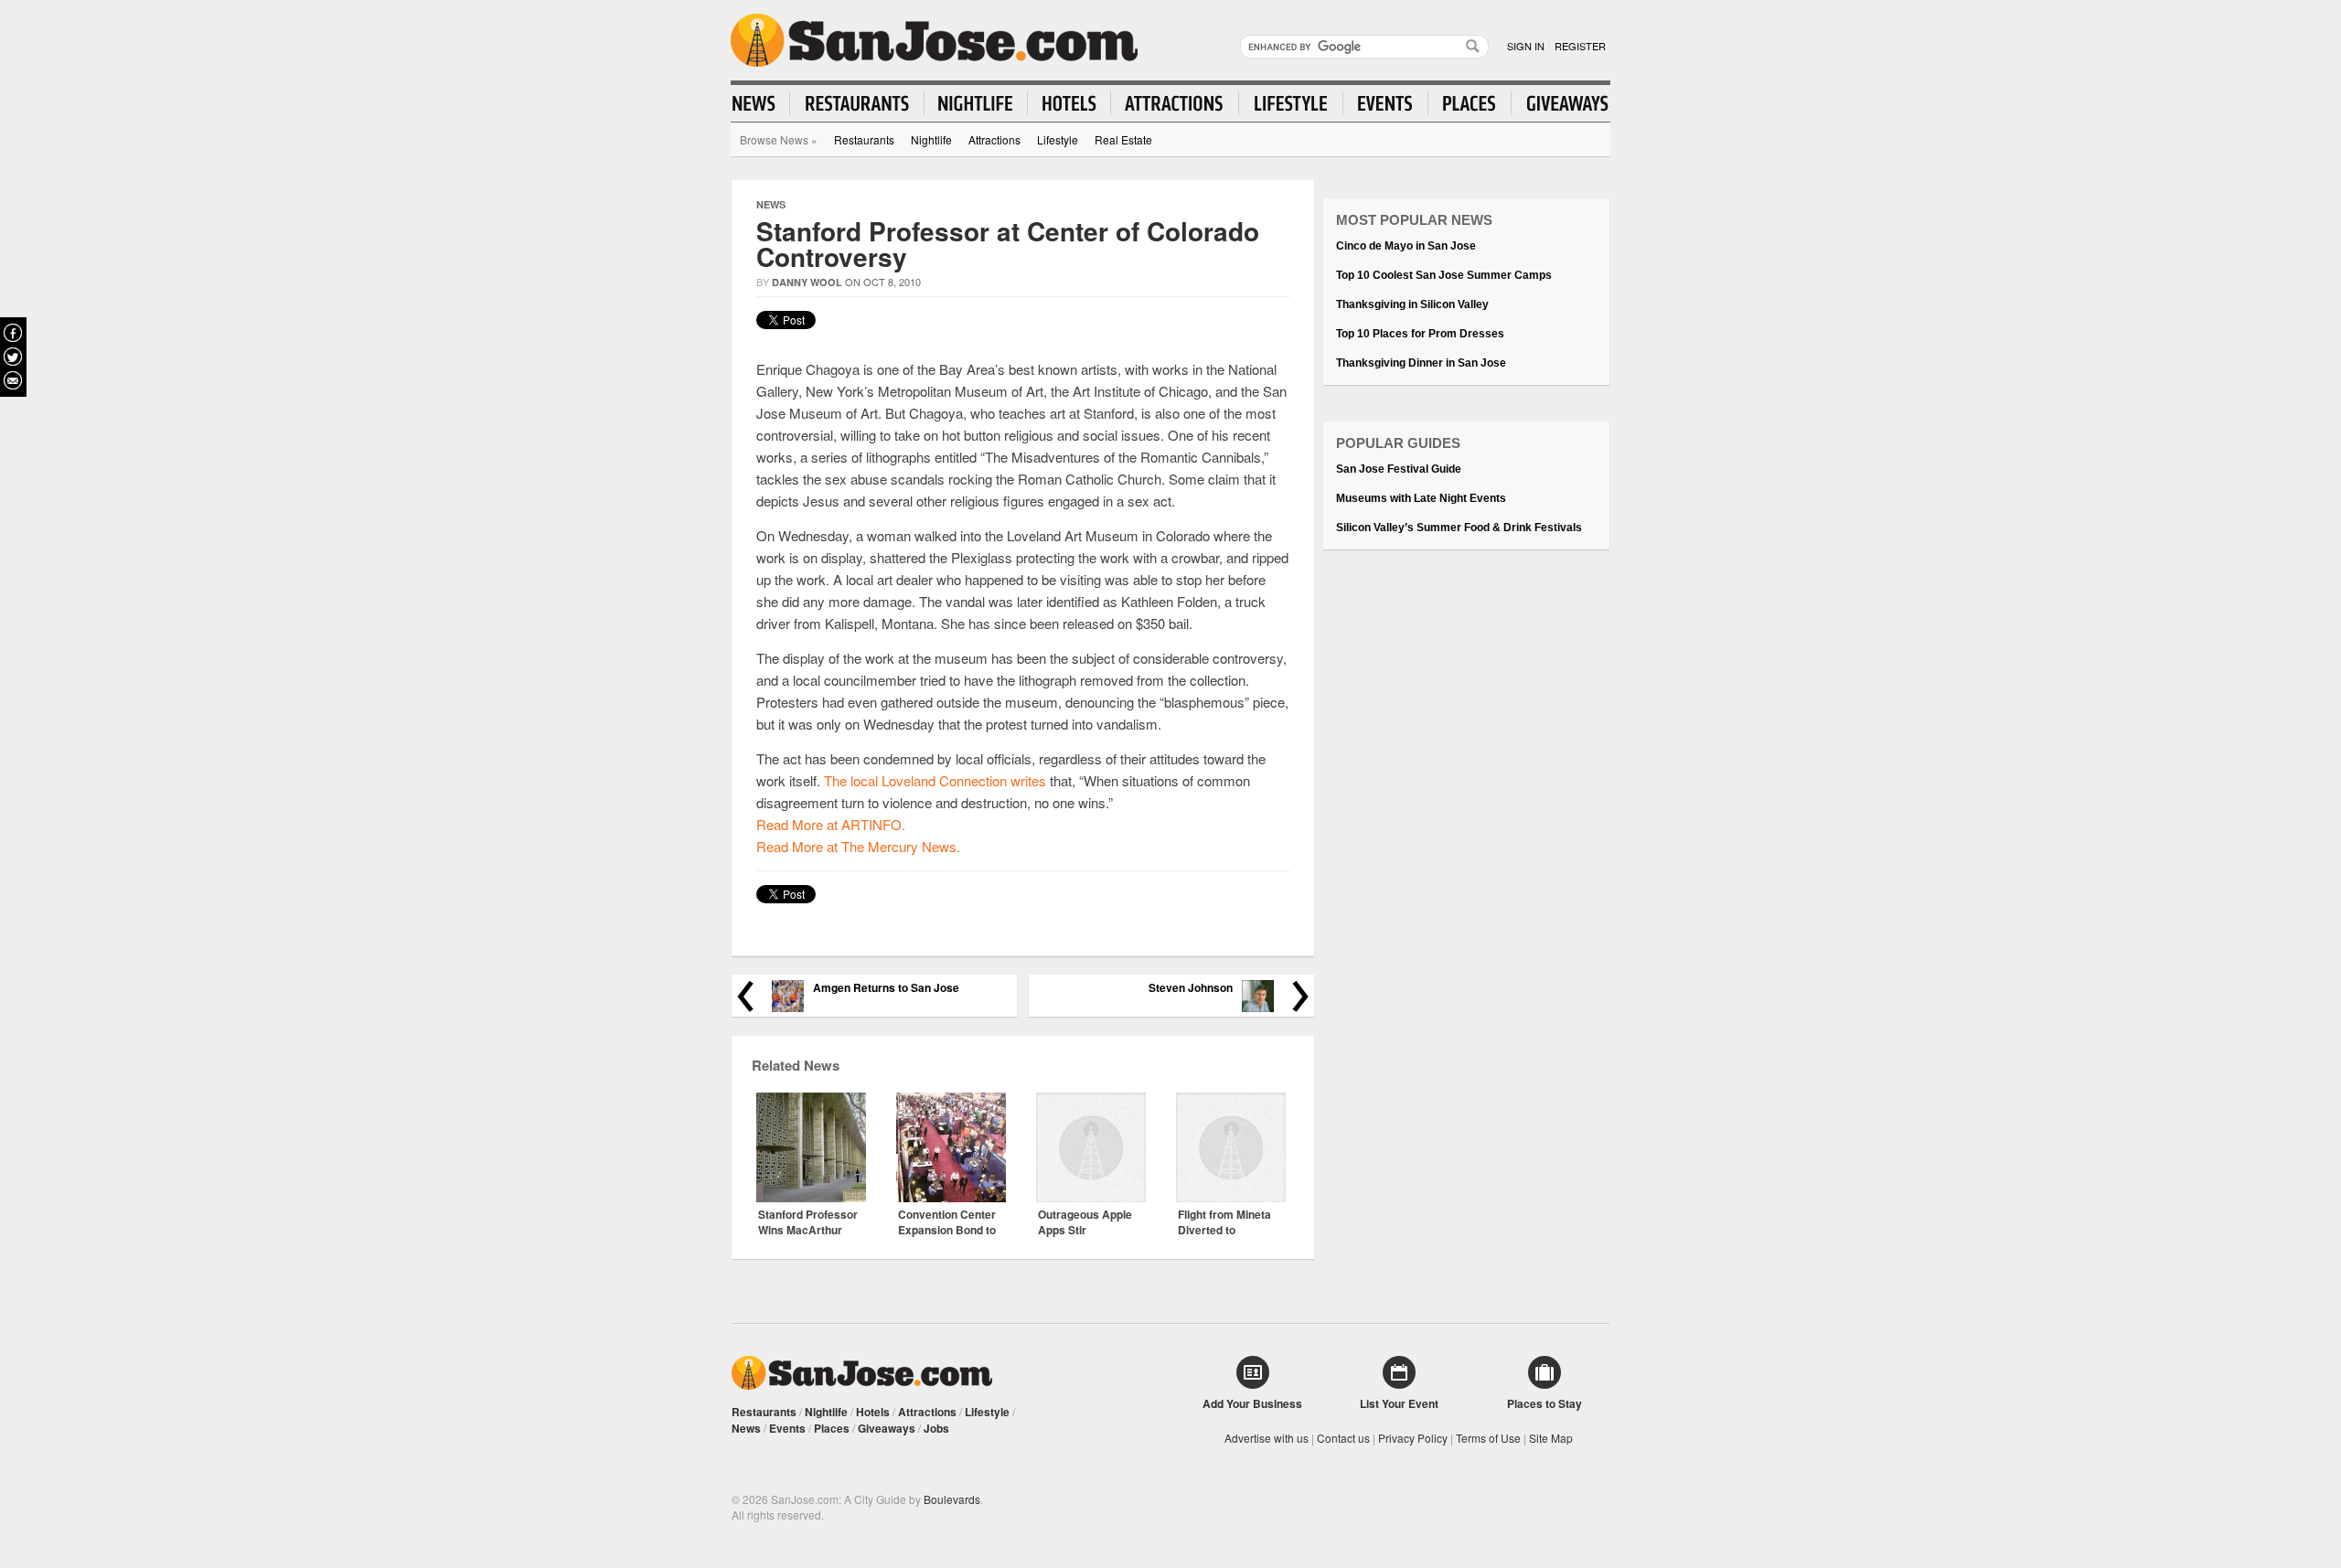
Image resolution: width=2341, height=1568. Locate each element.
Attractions (994, 139)
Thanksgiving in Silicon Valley (1412, 304)
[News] (761, 103)
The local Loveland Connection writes (935, 780)
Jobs (936, 1428)
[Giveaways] (1560, 103)
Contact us (1343, 1438)
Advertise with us (1267, 1438)
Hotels (873, 1412)
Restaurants (864, 139)
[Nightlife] (976, 103)
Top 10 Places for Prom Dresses (1420, 334)
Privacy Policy (1413, 1438)
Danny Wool (807, 282)
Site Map (1551, 1438)
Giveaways (887, 1428)
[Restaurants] (857, 103)
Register (1580, 46)
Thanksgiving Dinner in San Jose (1421, 363)
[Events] (1386, 103)
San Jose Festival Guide (1399, 469)
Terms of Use (1488, 1438)
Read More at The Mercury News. (858, 846)
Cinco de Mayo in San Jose (1406, 246)
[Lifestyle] (1291, 103)
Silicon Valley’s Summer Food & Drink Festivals (1459, 528)
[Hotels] (1069, 103)
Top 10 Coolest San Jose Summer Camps (1444, 275)
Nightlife (931, 139)
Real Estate (1123, 139)
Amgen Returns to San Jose (886, 988)
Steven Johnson (1191, 988)
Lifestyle (1058, 139)
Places (832, 1428)
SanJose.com (934, 40)
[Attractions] (1175, 103)
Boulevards (952, 1499)
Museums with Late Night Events (1421, 498)
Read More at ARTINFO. (831, 824)
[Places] (1470, 103)
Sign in (1526, 46)
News (771, 204)
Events (787, 1428)
